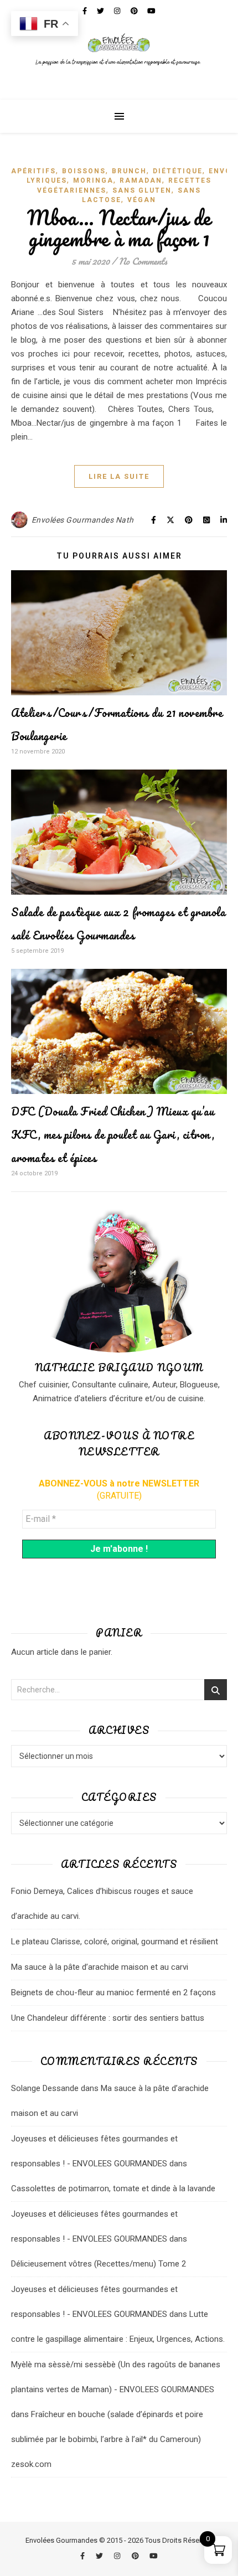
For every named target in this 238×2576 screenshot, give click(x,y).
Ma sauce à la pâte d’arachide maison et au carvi (100, 1967)
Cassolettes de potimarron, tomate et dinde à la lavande (113, 2188)
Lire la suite (119, 476)
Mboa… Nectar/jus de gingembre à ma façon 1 (119, 228)
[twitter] (100, 2556)
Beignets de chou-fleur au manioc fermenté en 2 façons (113, 1992)
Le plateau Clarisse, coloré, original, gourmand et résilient (115, 1942)
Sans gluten (142, 190)
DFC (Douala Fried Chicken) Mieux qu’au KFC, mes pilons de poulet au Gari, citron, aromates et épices (113, 1135)
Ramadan (141, 180)
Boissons (84, 171)
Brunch (129, 171)
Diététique (178, 171)
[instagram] (118, 2556)
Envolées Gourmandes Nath (83, 520)
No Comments (143, 261)
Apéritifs (33, 171)
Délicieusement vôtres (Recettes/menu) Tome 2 (99, 2264)
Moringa (93, 180)
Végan (142, 200)
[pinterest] (136, 2556)
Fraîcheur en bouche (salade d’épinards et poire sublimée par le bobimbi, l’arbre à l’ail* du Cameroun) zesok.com (107, 2439)
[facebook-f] (83, 2556)
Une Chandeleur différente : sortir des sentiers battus (108, 2018)
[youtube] (154, 2556)
